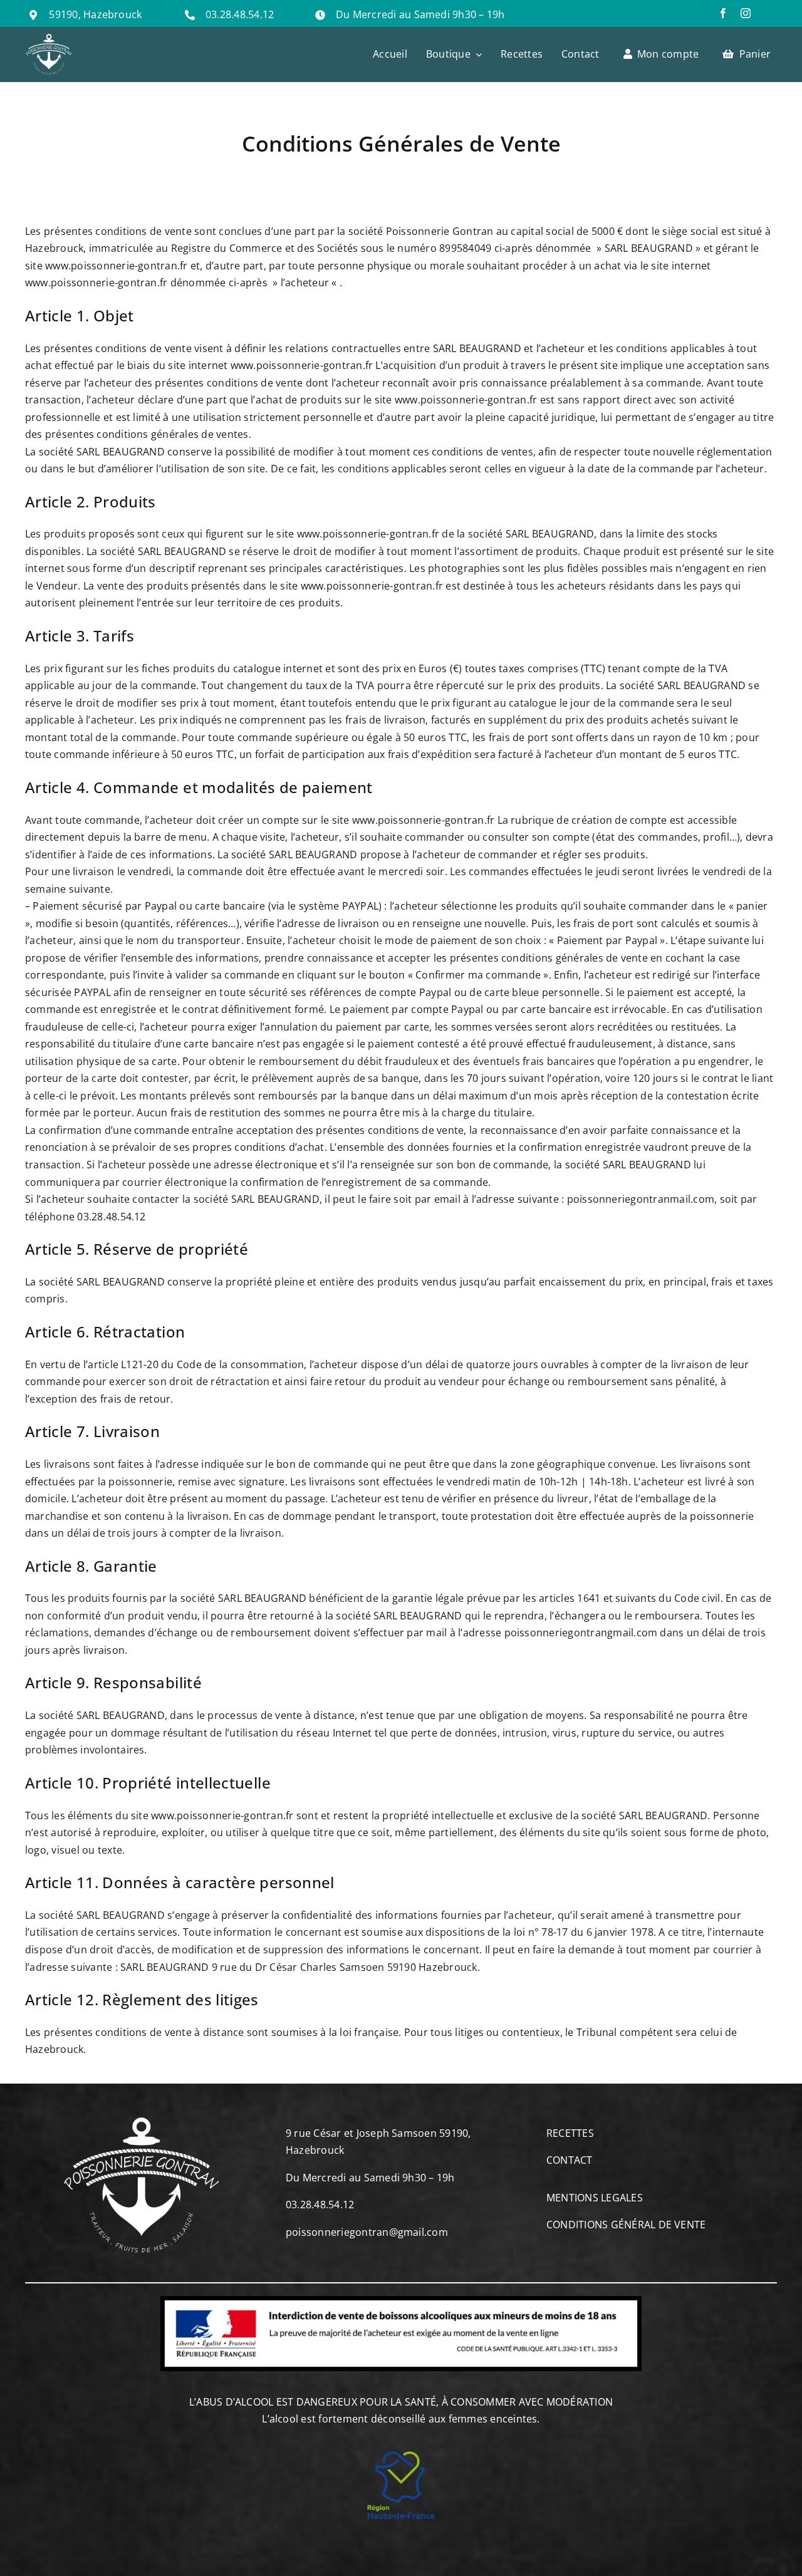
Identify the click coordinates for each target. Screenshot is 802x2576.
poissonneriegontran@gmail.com (367, 2232)
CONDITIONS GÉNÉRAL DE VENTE (626, 2225)
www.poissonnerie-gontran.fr (116, 266)
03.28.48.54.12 (240, 14)
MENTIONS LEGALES (595, 2198)
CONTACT (570, 2160)
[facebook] (723, 13)
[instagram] (746, 13)
